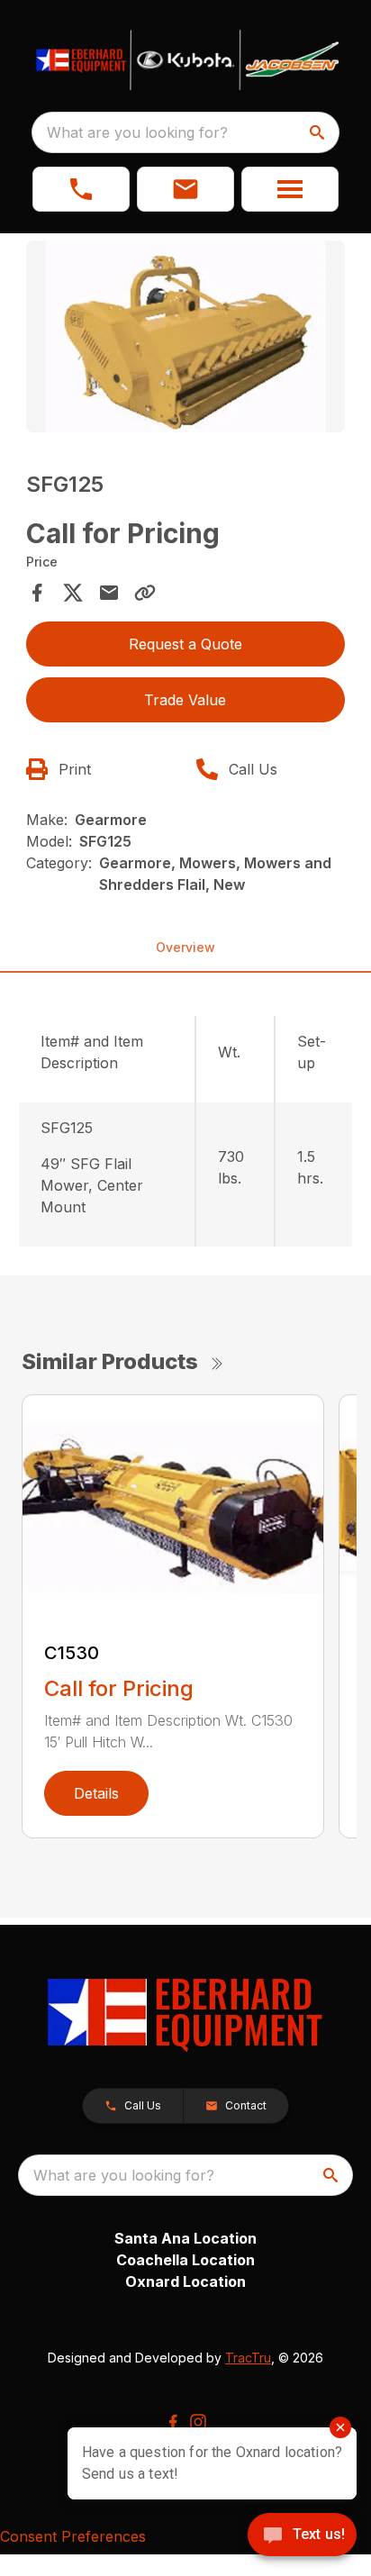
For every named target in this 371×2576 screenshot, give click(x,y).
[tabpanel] (186, 339)
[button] (81, 189)
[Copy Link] (145, 593)
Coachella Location (185, 2260)
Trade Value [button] (185, 700)
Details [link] (96, 1793)
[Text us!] (302, 2536)
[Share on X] (73, 593)
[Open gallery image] (186, 336)
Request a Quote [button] (185, 644)
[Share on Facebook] (37, 593)
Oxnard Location (185, 2281)
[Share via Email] (109, 593)
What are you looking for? (137, 132)
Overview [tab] (185, 947)
